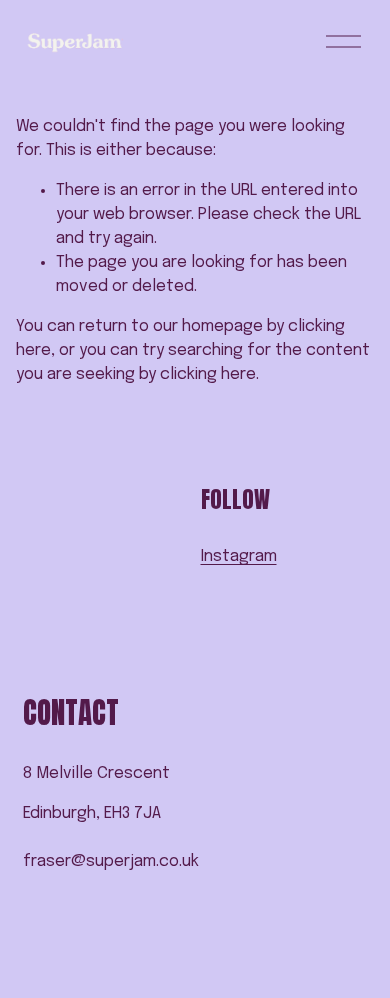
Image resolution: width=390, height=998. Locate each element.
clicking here (208, 374)
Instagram (239, 556)
